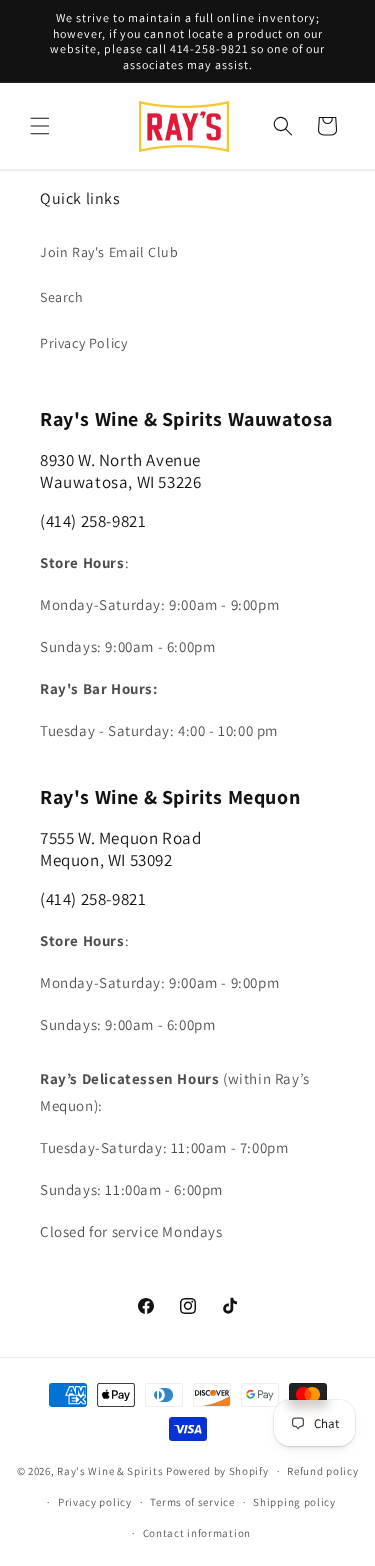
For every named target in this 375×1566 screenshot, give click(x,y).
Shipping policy (294, 1502)
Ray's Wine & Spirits (110, 1471)
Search (62, 297)
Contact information (197, 1533)
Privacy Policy (83, 343)
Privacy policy (95, 1502)
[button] (40, 126)
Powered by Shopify (217, 1471)
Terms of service (192, 1502)
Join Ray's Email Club (109, 252)
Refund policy (322, 1471)
